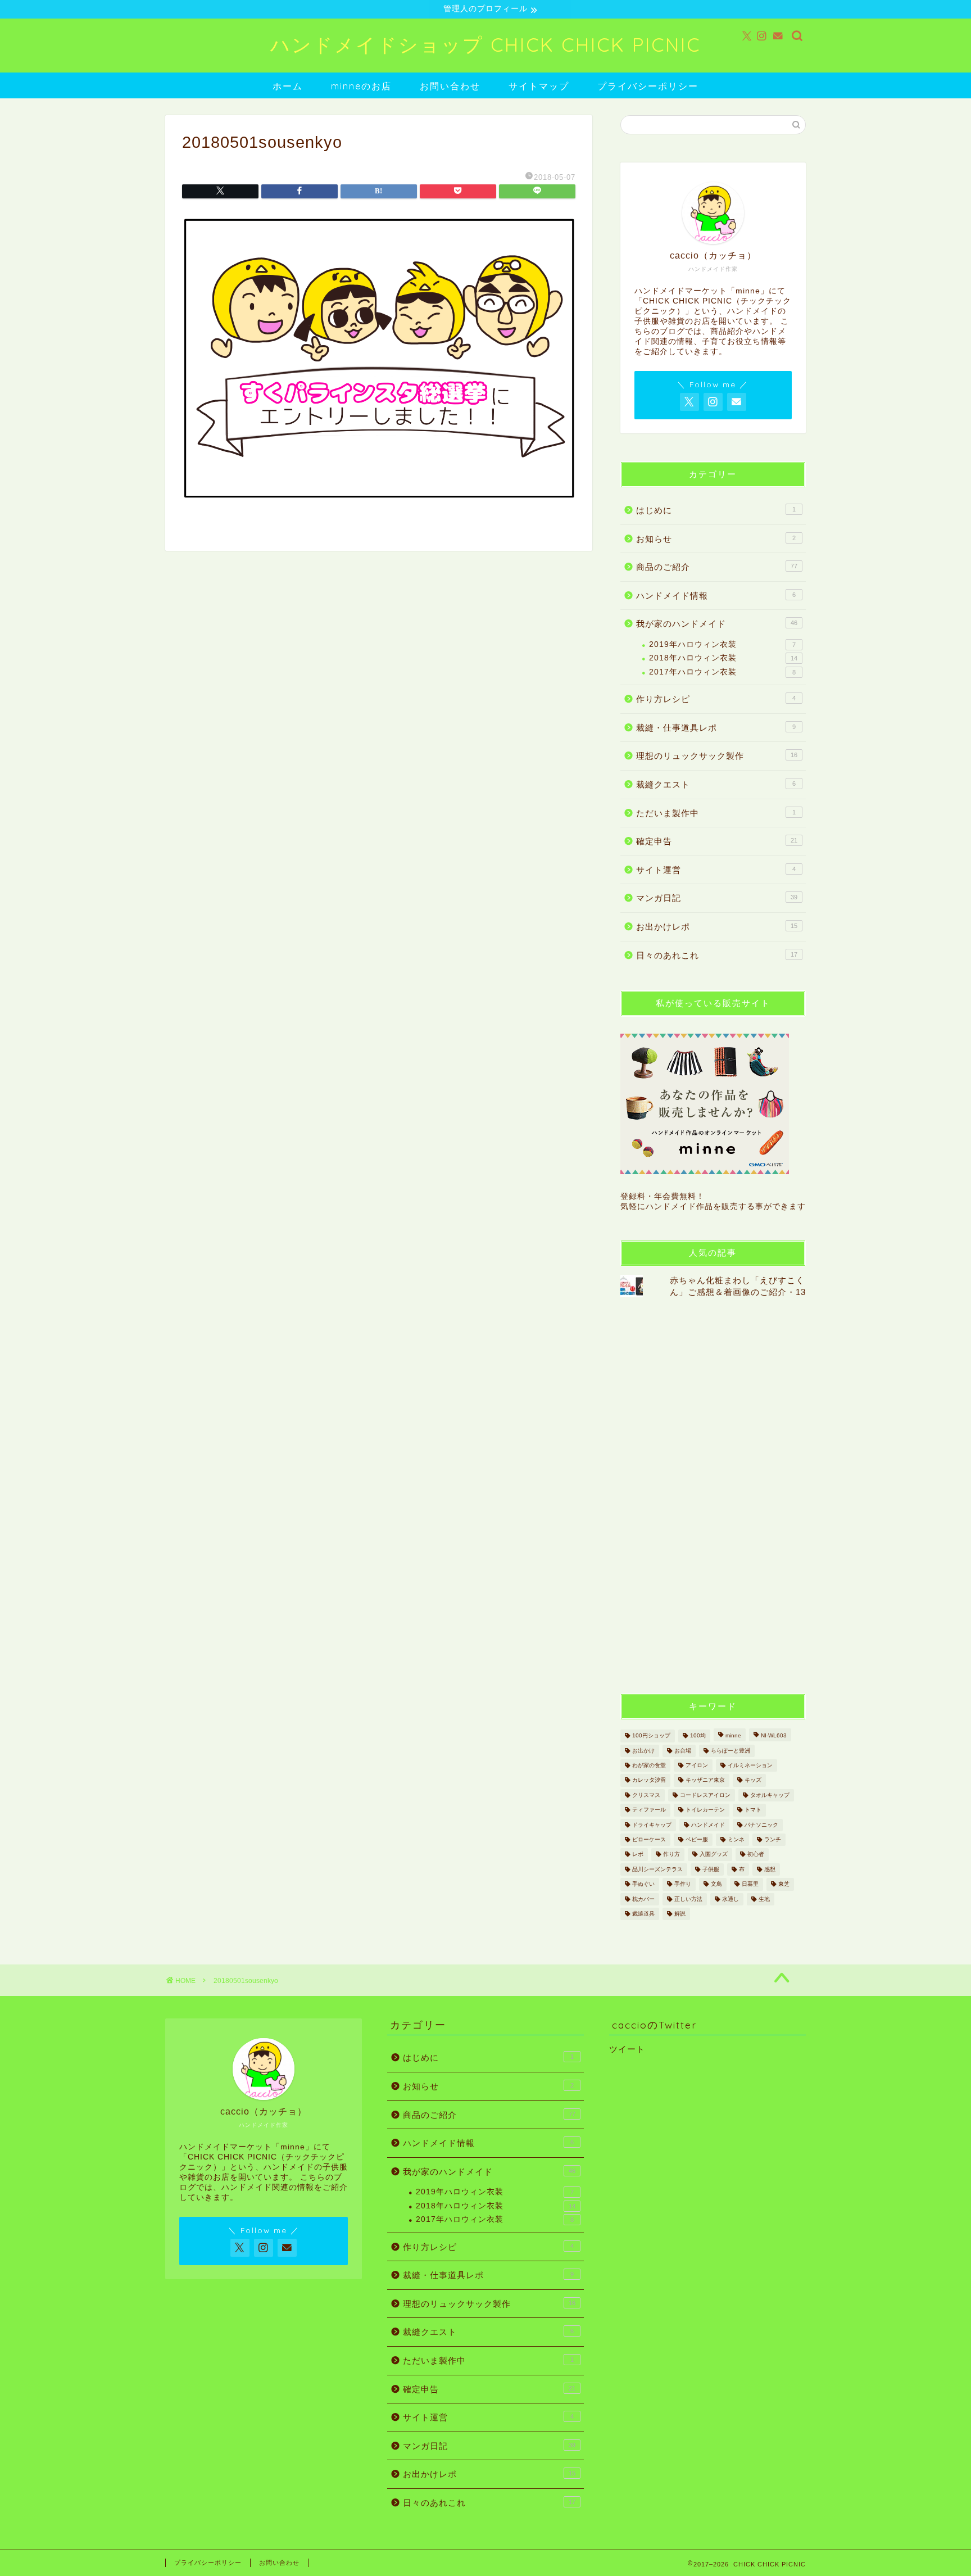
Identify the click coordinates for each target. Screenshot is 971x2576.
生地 (764, 1899)
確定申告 (717, 841)
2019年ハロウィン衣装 (722, 644)
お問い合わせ (450, 86)
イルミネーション (750, 1765)
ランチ (773, 1839)
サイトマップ (539, 86)
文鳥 (716, 1884)
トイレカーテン (705, 1810)
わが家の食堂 (649, 1765)
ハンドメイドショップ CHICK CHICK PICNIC (485, 45)
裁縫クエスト (716, 784)
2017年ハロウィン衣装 (722, 672)
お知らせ (716, 539)
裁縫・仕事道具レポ (716, 728)
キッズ (753, 1780)
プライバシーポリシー (648, 86)
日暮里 (750, 1884)
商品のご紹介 (717, 567)
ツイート (627, 2049)
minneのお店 (361, 86)
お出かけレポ (717, 927)
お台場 (683, 1751)
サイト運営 (716, 870)
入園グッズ (714, 1855)
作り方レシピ (716, 699)
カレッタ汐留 (649, 1780)
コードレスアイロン (705, 1795)
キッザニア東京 (705, 1780)
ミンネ (736, 1839)
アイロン (697, 1765)
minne (733, 1736)
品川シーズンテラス (657, 1869)
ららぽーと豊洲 (730, 1751)
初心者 (756, 1855)
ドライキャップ (652, 1825)
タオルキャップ (770, 1795)
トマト (753, 1810)
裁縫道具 (643, 1914)
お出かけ (643, 1751)
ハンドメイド (708, 1825)
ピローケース (649, 1839)
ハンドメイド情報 (716, 596)
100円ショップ (651, 1736)
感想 (770, 1869)
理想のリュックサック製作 (717, 756)
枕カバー (643, 1899)
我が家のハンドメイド (717, 624)
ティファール (649, 1810)
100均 (698, 1736)
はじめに (716, 510)
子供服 (711, 1869)
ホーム (288, 86)
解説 (680, 1914)
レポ (638, 1855)
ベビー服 (697, 1839)
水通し (730, 1899)
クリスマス (646, 1795)
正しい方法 (688, 1899)
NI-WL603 (774, 1736)
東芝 (784, 1884)
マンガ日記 (717, 898)
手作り (683, 1884)
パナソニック (761, 1825)
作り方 (671, 1855)
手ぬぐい (643, 1884)
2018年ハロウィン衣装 (723, 658)
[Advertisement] (705, 1495)
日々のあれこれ (717, 955)
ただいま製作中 (716, 813)
